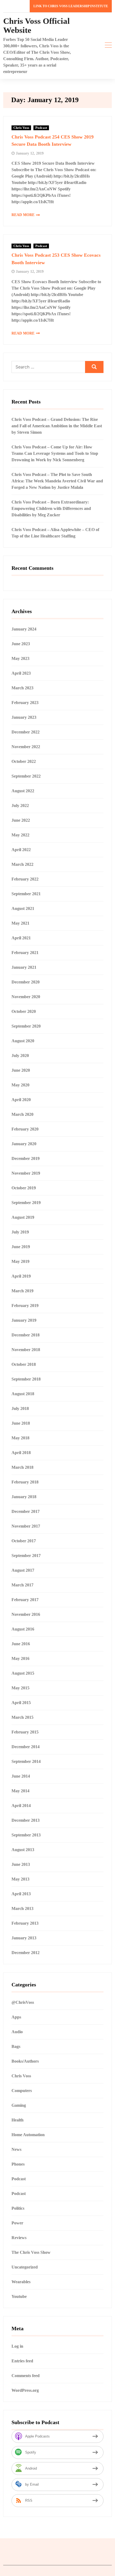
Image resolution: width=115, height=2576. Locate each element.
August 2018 (23, 1394)
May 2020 (20, 1085)
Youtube (19, 2296)
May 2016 (20, 1658)
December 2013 (26, 1820)
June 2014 (21, 1776)
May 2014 (20, 1791)
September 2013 (26, 1835)
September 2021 (26, 894)
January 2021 (24, 967)
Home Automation (28, 2135)
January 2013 (24, 1938)
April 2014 (21, 1806)
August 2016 (23, 1629)
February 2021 (25, 953)
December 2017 (26, 1511)
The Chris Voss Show (31, 2252)
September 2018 (26, 1379)
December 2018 (26, 1335)
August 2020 (23, 1041)
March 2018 (22, 1467)
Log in (17, 2346)
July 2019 (20, 1232)
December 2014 (26, 1747)
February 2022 (25, 879)
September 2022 (26, 776)
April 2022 (21, 850)
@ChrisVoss (23, 2002)
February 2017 (25, 1600)
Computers (22, 2091)
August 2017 (23, 1570)
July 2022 (20, 806)
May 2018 (20, 1438)
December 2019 (26, 1158)
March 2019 (22, 1291)
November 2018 (26, 1350)
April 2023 (21, 673)
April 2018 (21, 1453)
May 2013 (20, 1879)
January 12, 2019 (30, 153)
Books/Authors (25, 2061)
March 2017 (22, 1585)
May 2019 (20, 1261)
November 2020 (26, 997)
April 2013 (21, 1894)
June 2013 (21, 1864)
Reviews (19, 2238)
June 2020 (21, 1070)
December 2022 (26, 732)
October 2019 (24, 1188)
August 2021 (23, 908)
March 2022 (22, 864)
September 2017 (26, 1556)
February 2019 (25, 1306)
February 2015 (25, 1732)
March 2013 (22, 1908)
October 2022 (24, 761)
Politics (18, 2208)
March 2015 (22, 1717)
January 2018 (24, 1497)
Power (17, 2223)
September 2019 (26, 1203)
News (16, 2149)
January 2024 (24, 629)
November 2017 (26, 1526)
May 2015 (20, 1688)
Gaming (19, 2105)
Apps (16, 2017)
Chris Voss (21, 128)
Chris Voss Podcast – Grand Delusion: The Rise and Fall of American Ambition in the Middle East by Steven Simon (57, 426)
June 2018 (21, 1423)
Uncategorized (25, 2267)
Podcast (41, 128)
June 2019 (21, 1247)
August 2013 (23, 1850)
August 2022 (23, 791)
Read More (23, 215)
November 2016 (26, 1614)
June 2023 (21, 644)
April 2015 (21, 1703)
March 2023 (22, 688)
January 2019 (24, 1320)
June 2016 (21, 1644)
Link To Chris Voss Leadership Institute (71, 6)
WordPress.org (25, 2390)
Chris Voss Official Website (37, 26)
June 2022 (21, 820)
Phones (18, 2164)
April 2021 (21, 938)
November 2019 (26, 1173)
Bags (16, 2046)
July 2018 (20, 1408)
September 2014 (26, 1761)
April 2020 (21, 1100)
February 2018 (25, 1482)
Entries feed (22, 2361)
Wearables (21, 2282)
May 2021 (20, 923)
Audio (17, 2032)
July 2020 (20, 1056)
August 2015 (23, 1673)
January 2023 (24, 717)
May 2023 (20, 658)
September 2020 (26, 1026)
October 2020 (24, 1011)
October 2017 (24, 1541)
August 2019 (23, 1217)
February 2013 (25, 1923)
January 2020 (24, 1144)
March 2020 (22, 1114)
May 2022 (20, 835)
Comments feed (26, 2376)
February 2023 (25, 703)
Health (18, 2120)
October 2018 (24, 1364)
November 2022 (26, 747)
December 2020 (26, 982)
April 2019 (21, 1276)
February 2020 (25, 1129)
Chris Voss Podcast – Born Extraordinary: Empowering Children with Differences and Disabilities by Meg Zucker (51, 508)
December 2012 (26, 1953)
